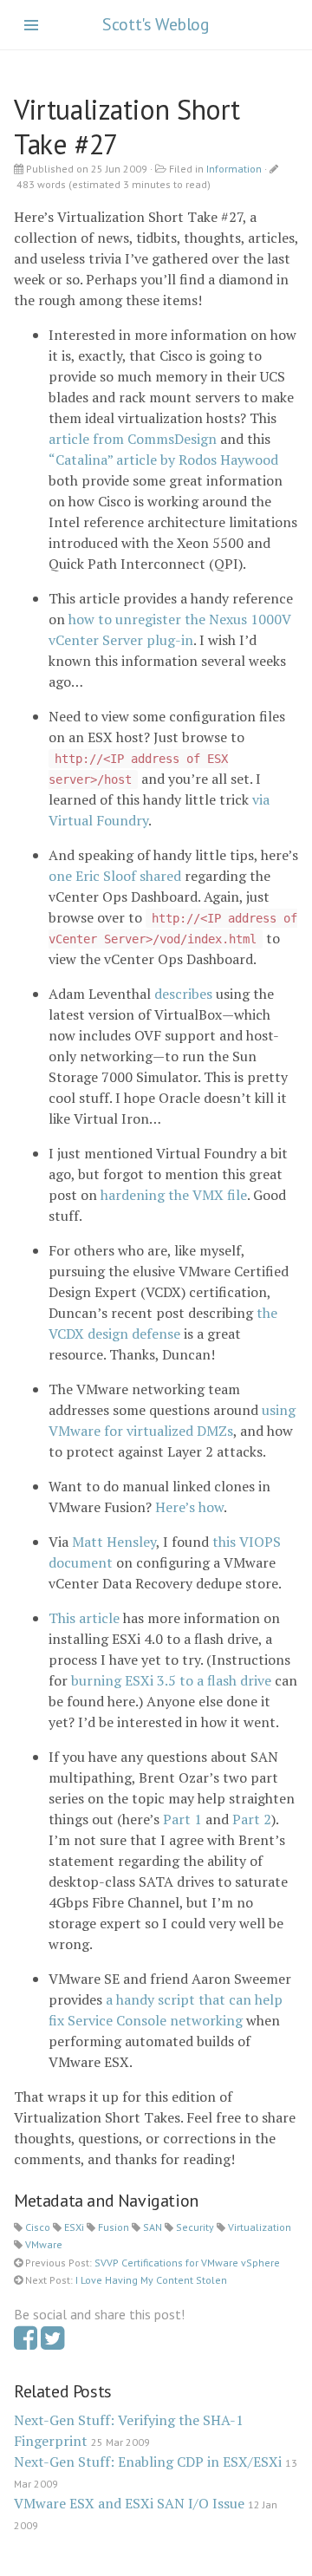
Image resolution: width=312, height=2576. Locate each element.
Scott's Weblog (156, 24)
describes (183, 994)
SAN (153, 2227)
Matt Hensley (114, 1542)
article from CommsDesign (133, 439)
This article (84, 1618)
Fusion (114, 2227)
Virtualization (260, 2227)
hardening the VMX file (174, 1195)
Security (195, 2227)
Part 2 (252, 1819)
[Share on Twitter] (52, 2343)
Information (234, 169)
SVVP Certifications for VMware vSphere (187, 2263)
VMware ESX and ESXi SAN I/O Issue (129, 2503)
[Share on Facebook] (26, 2343)
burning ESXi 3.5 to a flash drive (171, 1680)
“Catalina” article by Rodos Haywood (163, 460)
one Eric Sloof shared (115, 876)
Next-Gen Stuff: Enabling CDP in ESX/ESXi (148, 2462)
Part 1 (182, 1819)
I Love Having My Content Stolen (151, 2280)
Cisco (38, 2227)
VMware (44, 2244)
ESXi (74, 2227)
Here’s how (189, 1507)
